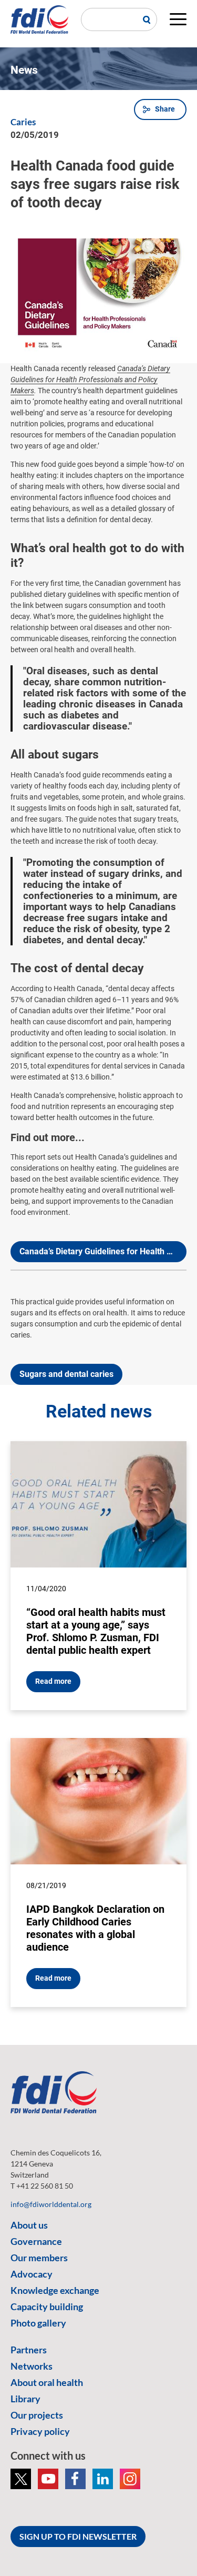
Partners (29, 2350)
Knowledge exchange (55, 2290)
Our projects (37, 2415)
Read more (53, 1681)
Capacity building (47, 2307)
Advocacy (32, 2274)
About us (29, 2225)
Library (25, 2399)
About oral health (47, 2382)
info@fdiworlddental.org (51, 2204)
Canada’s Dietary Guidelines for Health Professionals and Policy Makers (90, 380)
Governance (36, 2241)
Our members (39, 2258)
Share (165, 109)
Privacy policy (40, 2431)
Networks (32, 2366)
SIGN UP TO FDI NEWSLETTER (78, 2536)
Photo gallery (38, 2323)
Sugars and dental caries (66, 1374)
